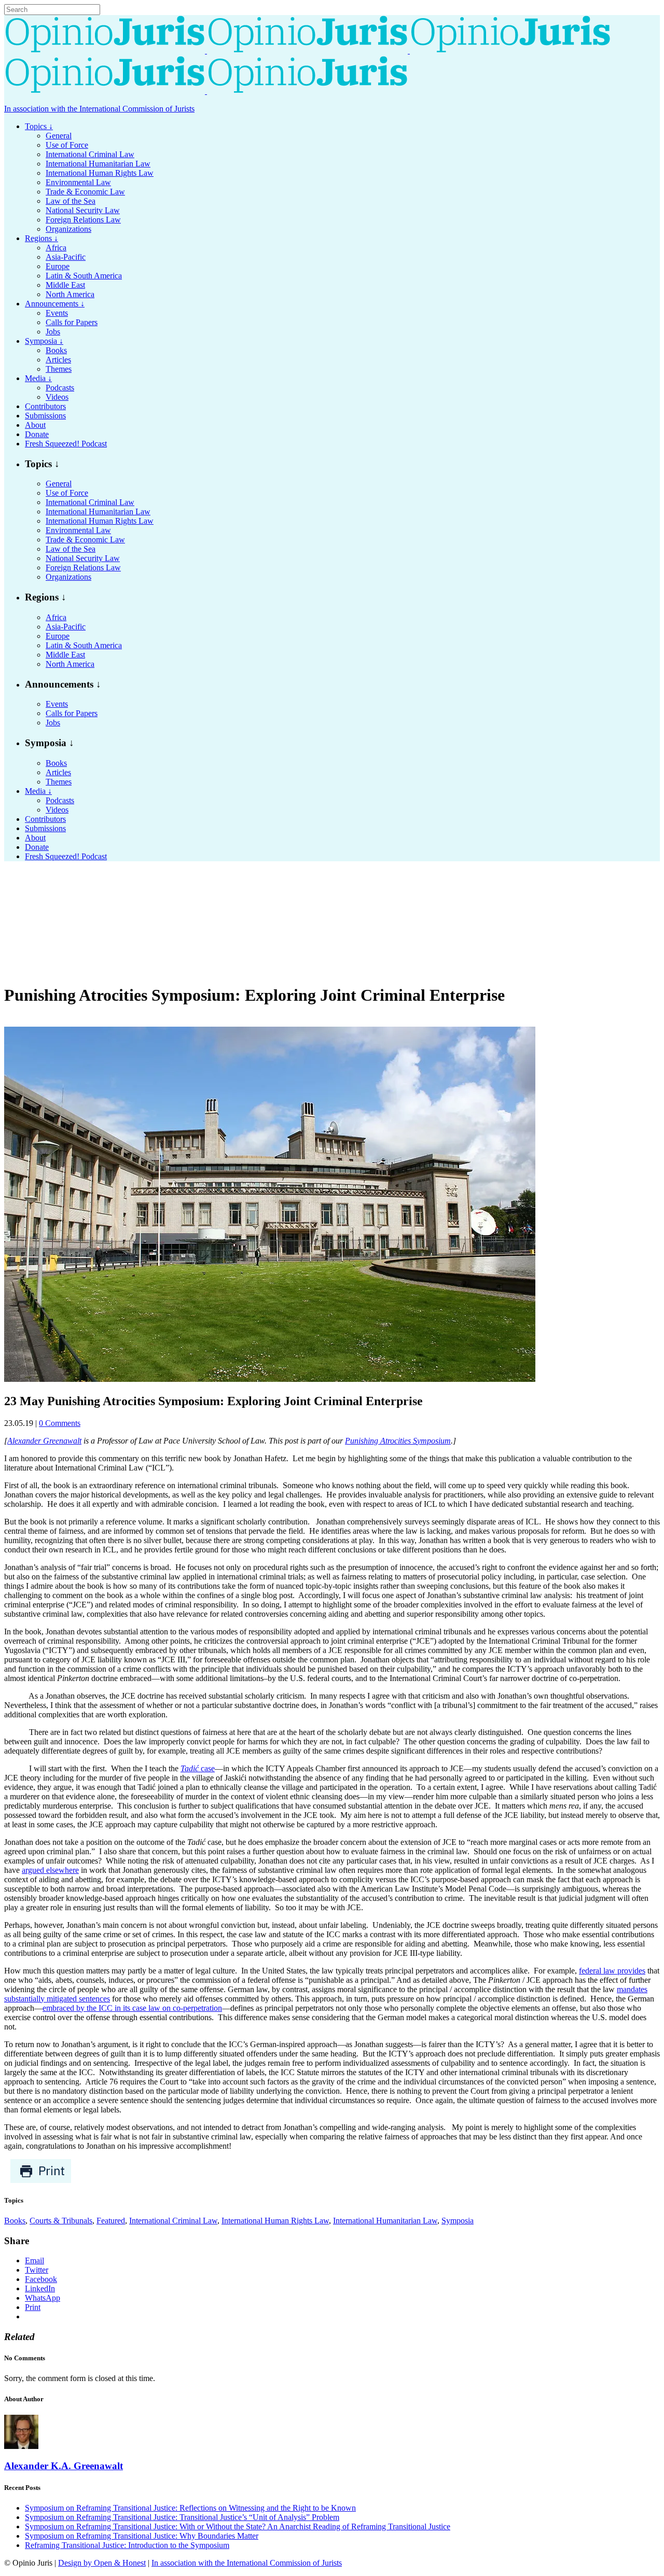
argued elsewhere (50, 1870)
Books (15, 2221)
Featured (111, 2221)
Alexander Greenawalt (44, 1441)
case (198, 1768)
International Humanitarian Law (385, 2221)
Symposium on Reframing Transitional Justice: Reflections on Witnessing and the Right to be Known (190, 2508)
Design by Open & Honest (102, 2563)
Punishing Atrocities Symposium (398, 1441)
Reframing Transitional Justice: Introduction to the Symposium (127, 2545)
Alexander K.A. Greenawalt (64, 2466)
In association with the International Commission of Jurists (99, 109)
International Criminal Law (173, 2221)
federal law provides (612, 1971)
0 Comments (60, 1423)
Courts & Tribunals (61, 2221)
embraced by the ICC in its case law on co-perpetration (132, 2008)
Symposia (458, 2221)
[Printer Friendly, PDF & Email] (41, 2181)
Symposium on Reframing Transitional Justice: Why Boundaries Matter (142, 2536)
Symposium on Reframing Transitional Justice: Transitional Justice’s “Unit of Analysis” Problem (182, 2517)
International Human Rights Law (275, 2221)
